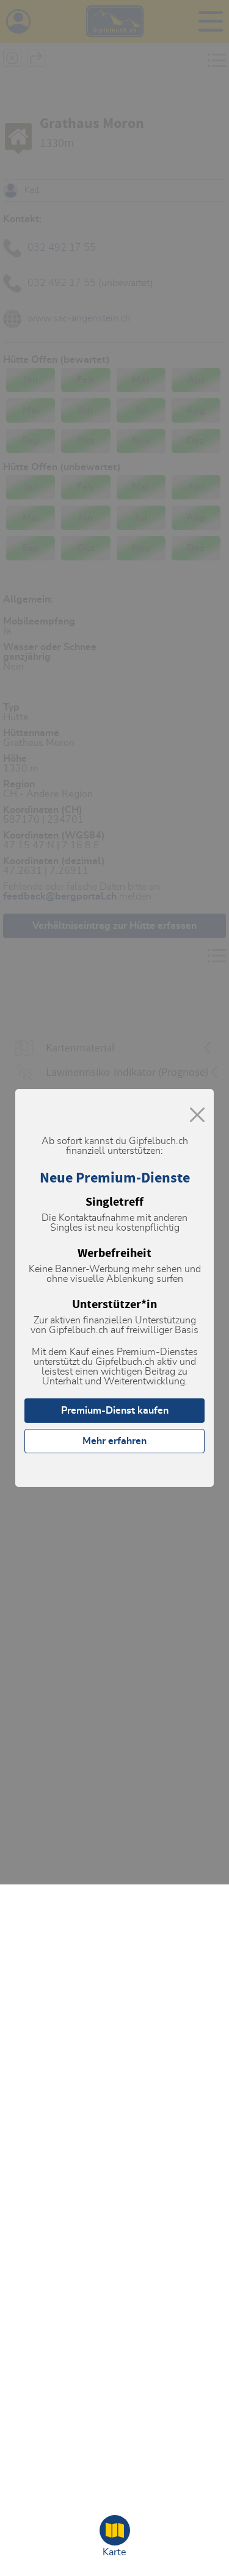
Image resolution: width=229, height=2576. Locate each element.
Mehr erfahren (114, 1441)
